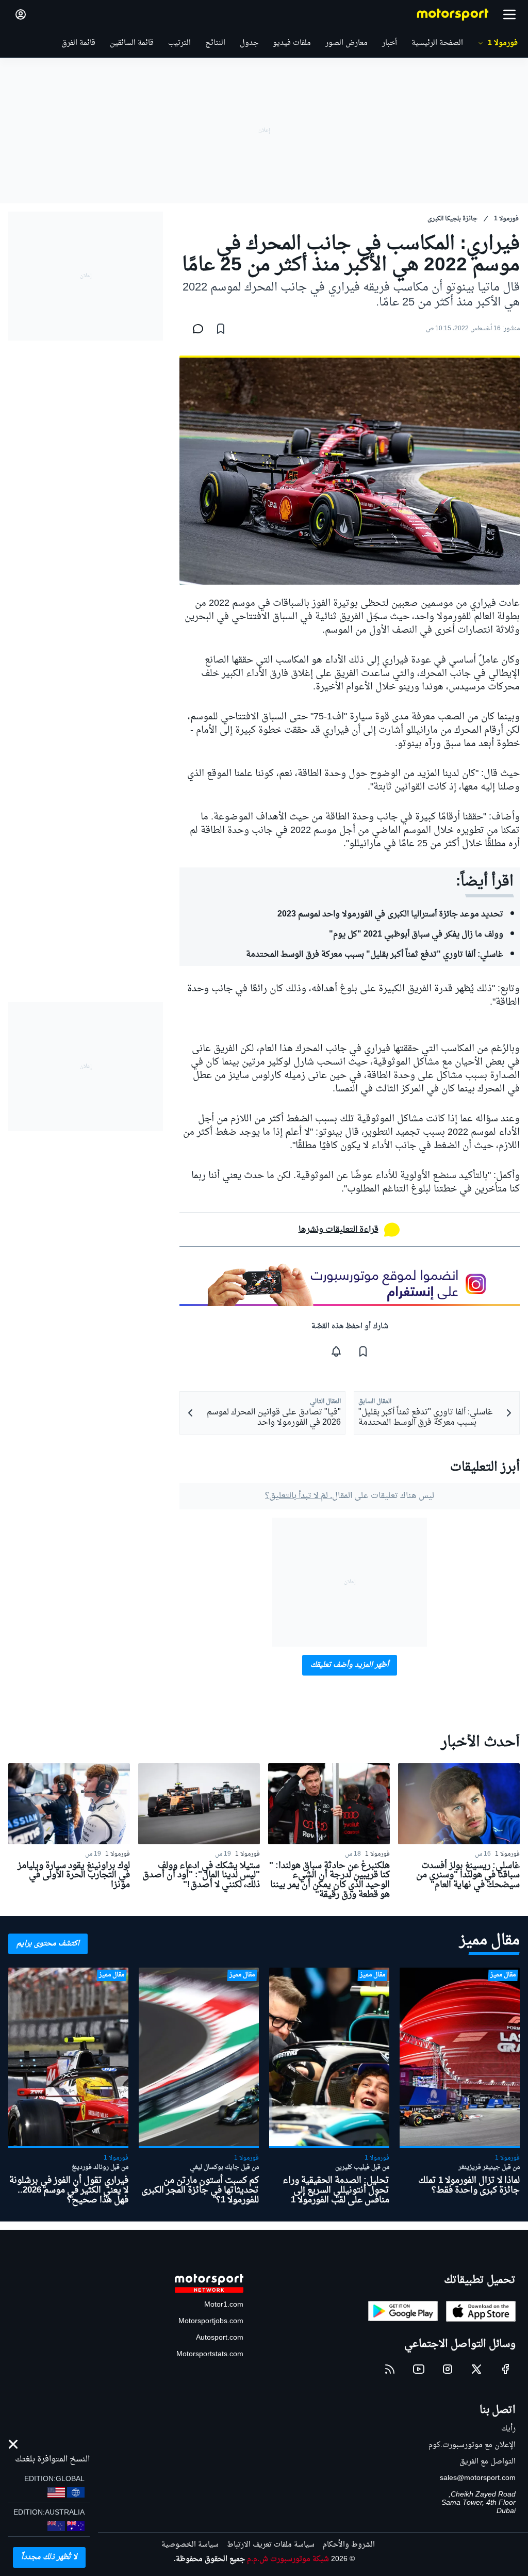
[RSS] (390, 2369)
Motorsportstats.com (210, 2354)
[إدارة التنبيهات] (336, 1351)
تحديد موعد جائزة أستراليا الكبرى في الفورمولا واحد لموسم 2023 (390, 914)
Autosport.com (220, 2338)
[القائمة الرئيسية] (509, 14)
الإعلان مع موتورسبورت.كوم (472, 2445)
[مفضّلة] (221, 329)
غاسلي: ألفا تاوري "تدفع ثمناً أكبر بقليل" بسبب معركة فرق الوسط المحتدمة (375, 955)
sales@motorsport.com (478, 2478)
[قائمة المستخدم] (21, 14)
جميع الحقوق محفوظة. (209, 2559)
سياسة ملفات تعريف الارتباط (271, 2545)
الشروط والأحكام (349, 2545)
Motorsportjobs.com (211, 2321)
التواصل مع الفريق (488, 2462)
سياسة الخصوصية (190, 2545)
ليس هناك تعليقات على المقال (350, 1496)
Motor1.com (224, 2305)
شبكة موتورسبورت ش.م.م (288, 2559)
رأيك (508, 2429)
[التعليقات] (195, 329)
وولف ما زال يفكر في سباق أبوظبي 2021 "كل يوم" (416, 935)
